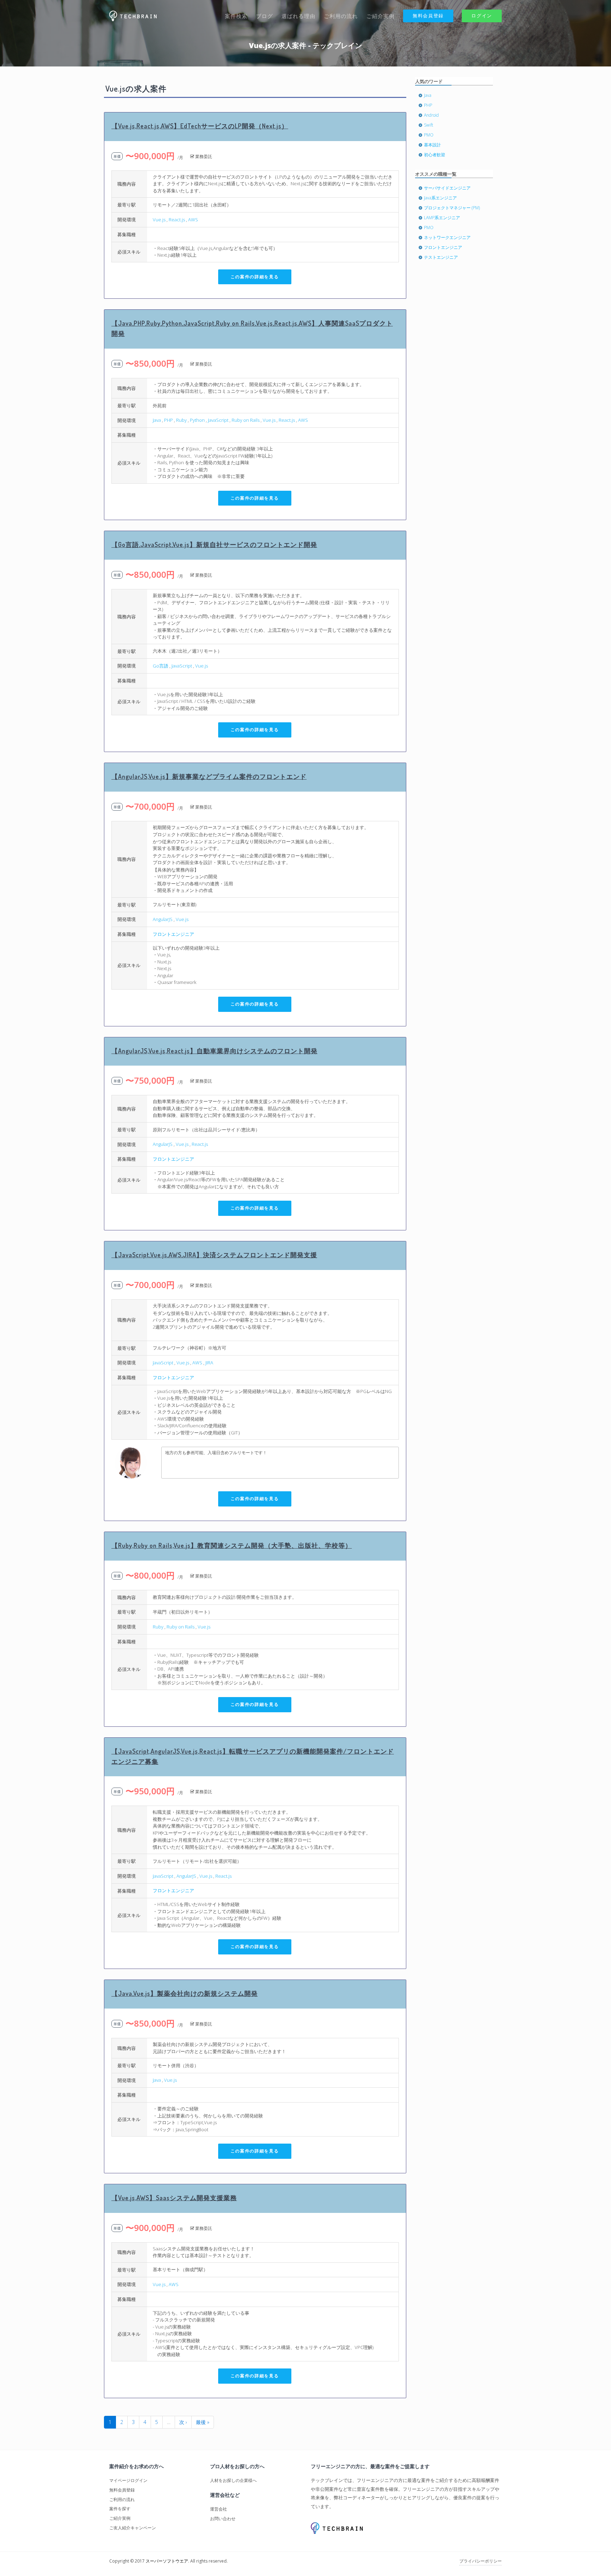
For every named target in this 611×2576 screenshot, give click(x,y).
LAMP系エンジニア (442, 218)
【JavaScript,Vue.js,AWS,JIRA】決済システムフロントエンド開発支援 (214, 1255)
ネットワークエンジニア (447, 237)
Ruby (181, 420)
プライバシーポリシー (481, 2561)
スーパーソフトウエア (167, 2561)
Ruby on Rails (246, 420)
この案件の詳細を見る (255, 277)
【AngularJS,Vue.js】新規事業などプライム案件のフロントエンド (209, 776)
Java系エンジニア (440, 198)
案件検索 (236, 16)
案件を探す (120, 2509)
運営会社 (219, 2509)
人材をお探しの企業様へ (233, 2480)
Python (197, 420)
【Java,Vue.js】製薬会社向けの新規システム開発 (185, 1993)
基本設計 (432, 145)
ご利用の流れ (341, 16)
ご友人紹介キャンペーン (133, 2528)
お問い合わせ (223, 2519)
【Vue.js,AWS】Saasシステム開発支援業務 (174, 2198)
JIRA (209, 1363)
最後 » (203, 2422)
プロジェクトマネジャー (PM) (452, 208)
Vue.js (159, 220)
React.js (177, 220)
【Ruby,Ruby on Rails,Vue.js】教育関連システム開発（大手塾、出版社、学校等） (232, 1545)
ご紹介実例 (380, 16)
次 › (183, 2422)
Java (157, 420)
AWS (193, 220)
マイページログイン (128, 2480)
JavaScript (218, 420)
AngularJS (163, 919)
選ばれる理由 (298, 16)
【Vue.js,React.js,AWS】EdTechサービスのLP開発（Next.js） (200, 126)
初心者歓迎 (435, 155)
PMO (429, 135)
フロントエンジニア (173, 934)
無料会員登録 (428, 16)
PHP (168, 420)
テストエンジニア (441, 257)
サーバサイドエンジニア (447, 188)
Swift (429, 125)
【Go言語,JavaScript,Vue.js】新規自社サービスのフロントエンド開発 (214, 544)
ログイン (482, 16)
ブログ (264, 16)
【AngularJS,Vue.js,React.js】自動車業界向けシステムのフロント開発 (214, 1051)
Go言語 (161, 666)
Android (431, 115)
